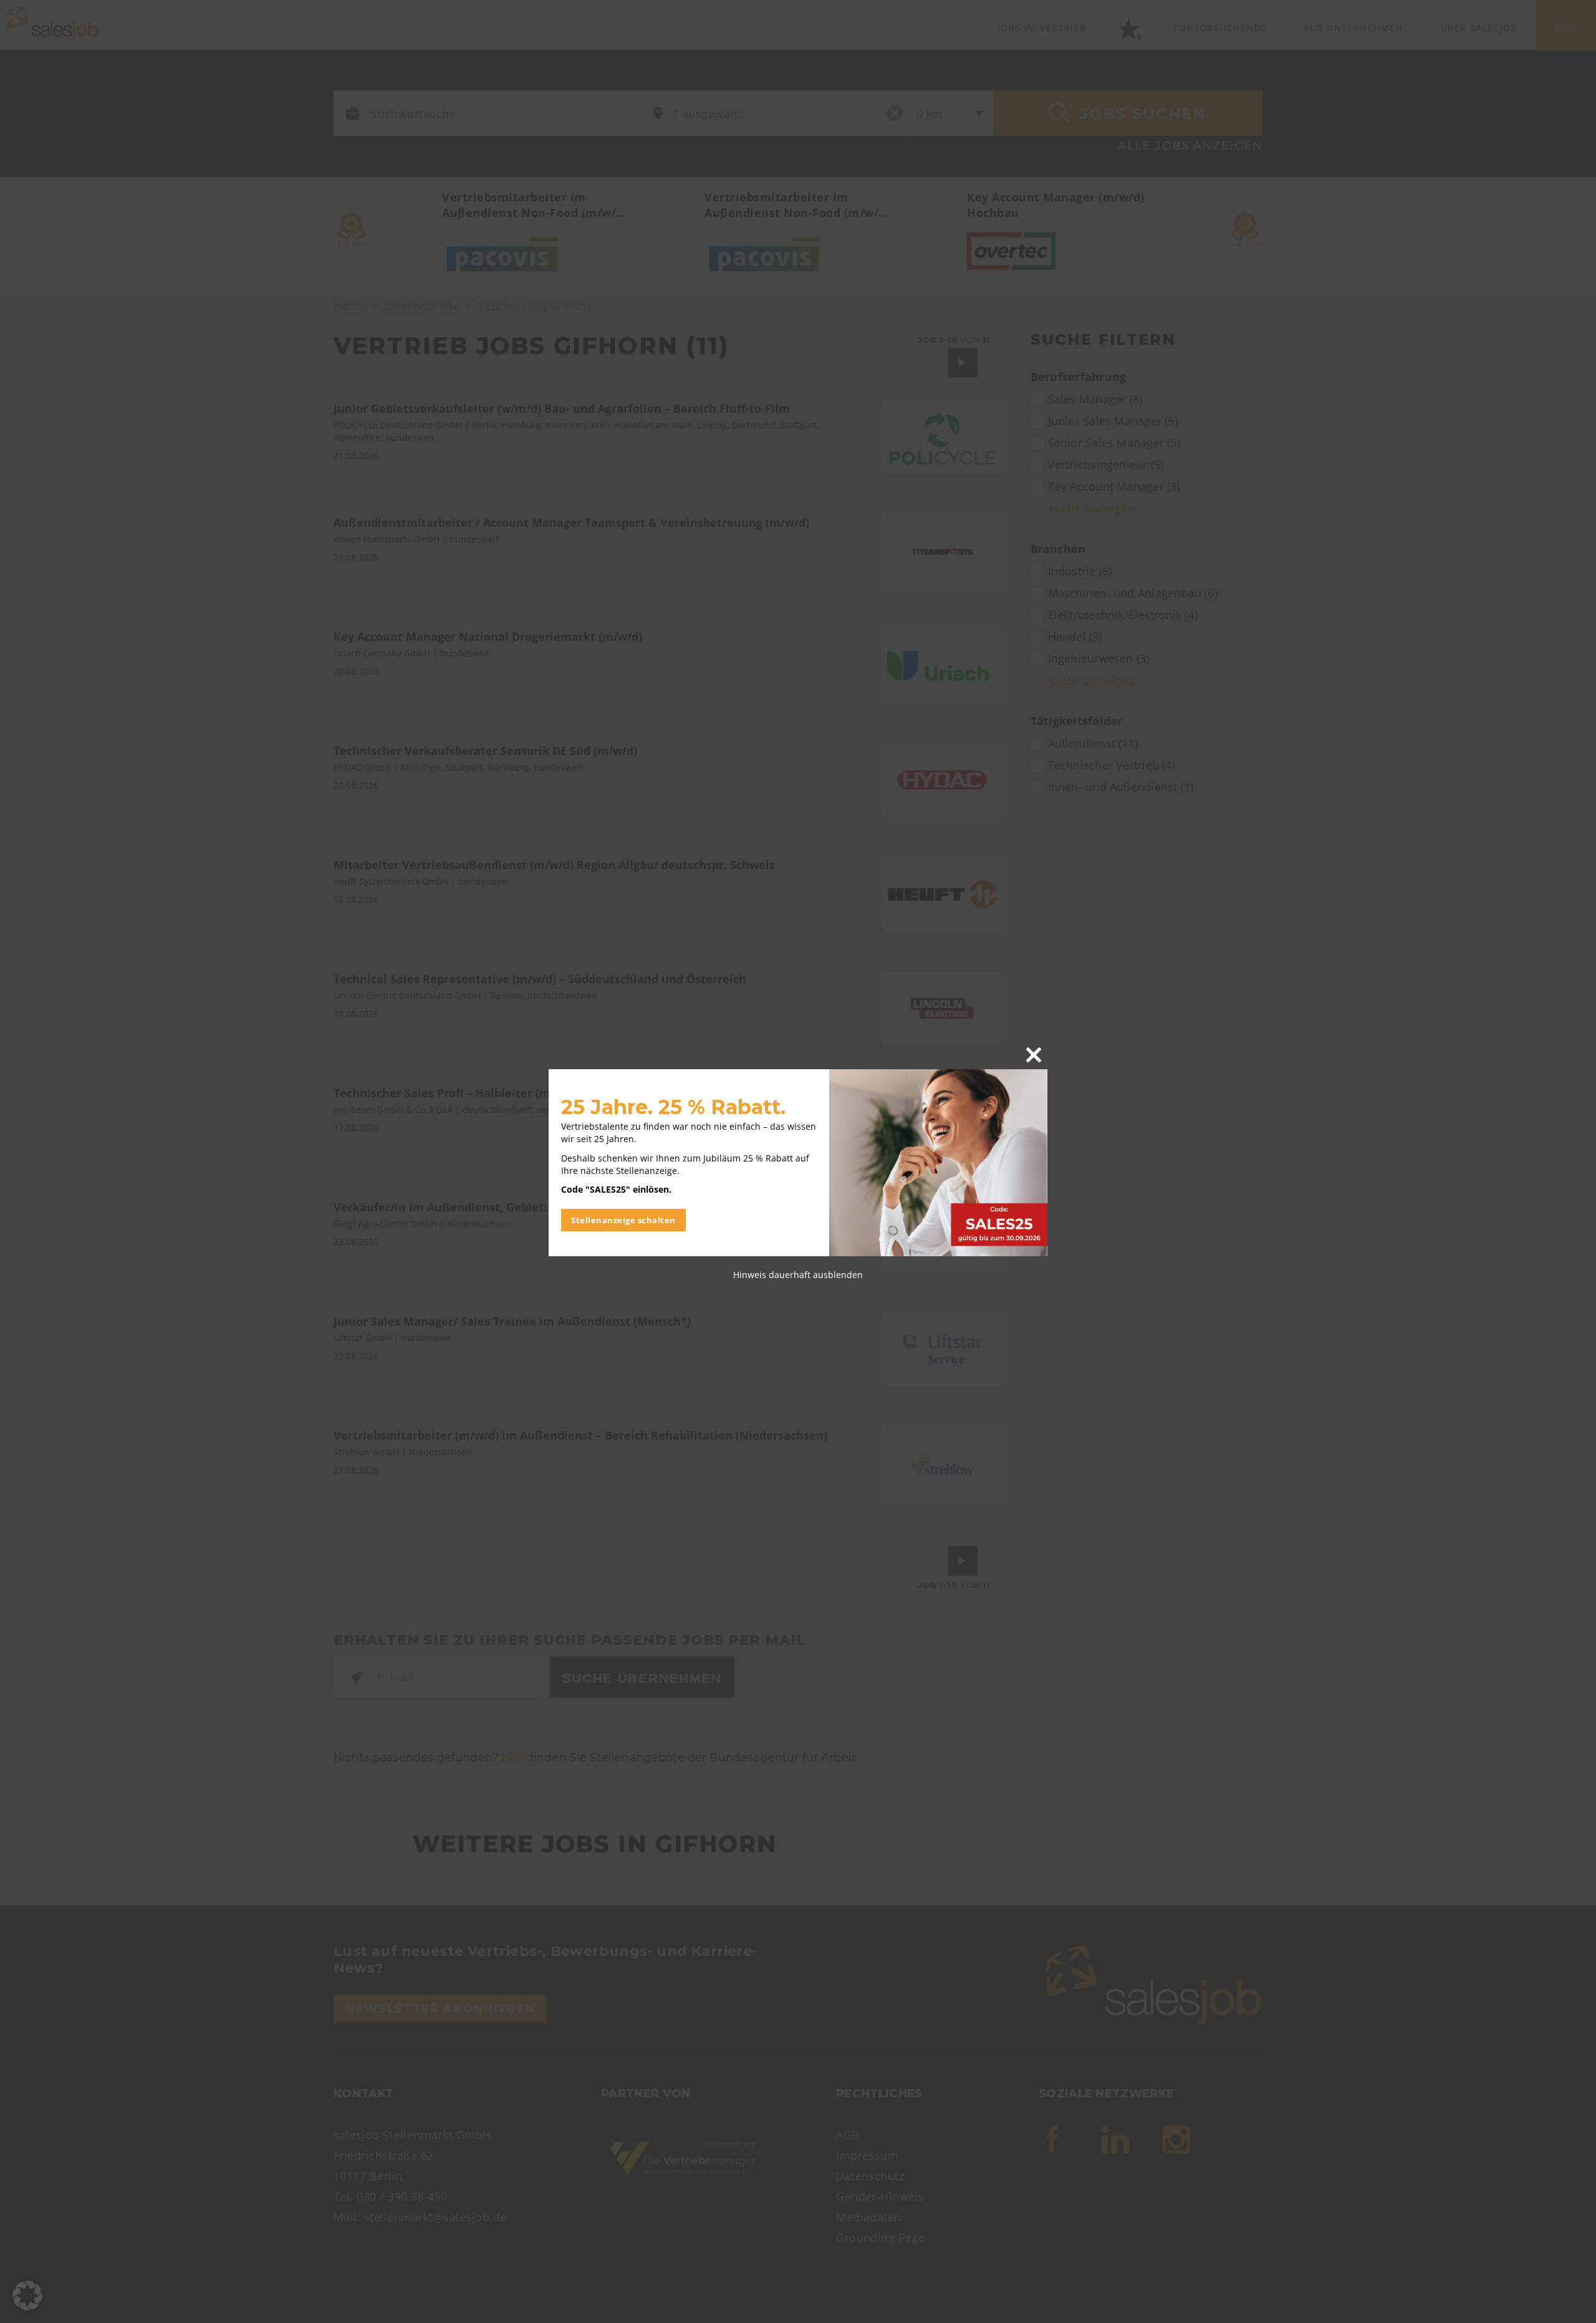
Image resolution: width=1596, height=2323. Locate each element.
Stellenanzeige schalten (623, 1220)
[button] (27, 2296)
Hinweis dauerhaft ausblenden (798, 1275)
